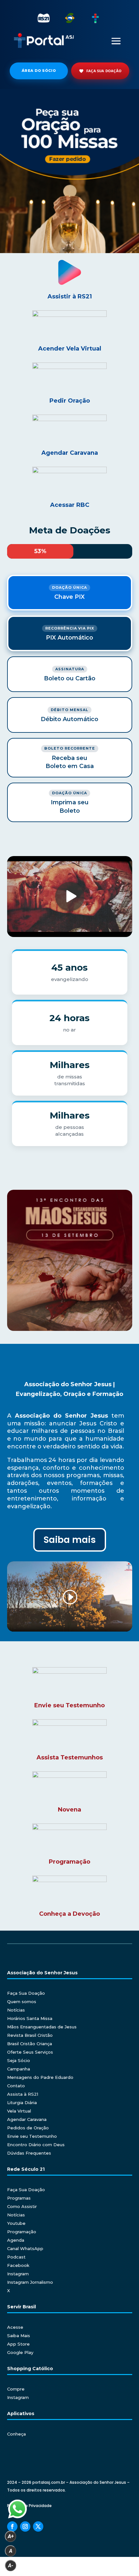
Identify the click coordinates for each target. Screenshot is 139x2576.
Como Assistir (22, 2206)
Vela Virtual (19, 2111)
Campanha (19, 2069)
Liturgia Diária (22, 2102)
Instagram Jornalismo (30, 2282)
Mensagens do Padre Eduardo (40, 2077)
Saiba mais (70, 1540)
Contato (16, 2086)
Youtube (16, 2223)
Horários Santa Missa (30, 2018)
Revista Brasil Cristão (30, 2035)
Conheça (16, 2434)
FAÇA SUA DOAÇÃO (104, 71)
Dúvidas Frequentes (29, 2153)
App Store (18, 2344)
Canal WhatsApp (25, 2248)
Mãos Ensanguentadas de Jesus (42, 2027)
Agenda (16, 2240)
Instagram (18, 2274)
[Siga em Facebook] (12, 2526)
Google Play (20, 2352)
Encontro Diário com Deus (36, 2145)
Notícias (16, 2010)
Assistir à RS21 (70, 296)
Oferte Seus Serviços (30, 2052)
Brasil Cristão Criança (30, 2044)
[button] (69, 171)
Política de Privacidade (29, 2506)
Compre (16, 2389)
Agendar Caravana (27, 2119)
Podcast (16, 2257)
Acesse (15, 2327)
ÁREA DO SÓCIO (39, 71)
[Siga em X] (38, 2526)
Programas (19, 2198)
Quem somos (22, 2002)
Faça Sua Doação (26, 1993)
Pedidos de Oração (28, 2128)
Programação (22, 2232)
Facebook (18, 2265)
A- (11, 2565)
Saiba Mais (19, 2336)
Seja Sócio (19, 2060)
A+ (11, 2536)
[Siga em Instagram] (25, 2526)
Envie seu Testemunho (32, 2136)
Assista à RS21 (23, 2094)
